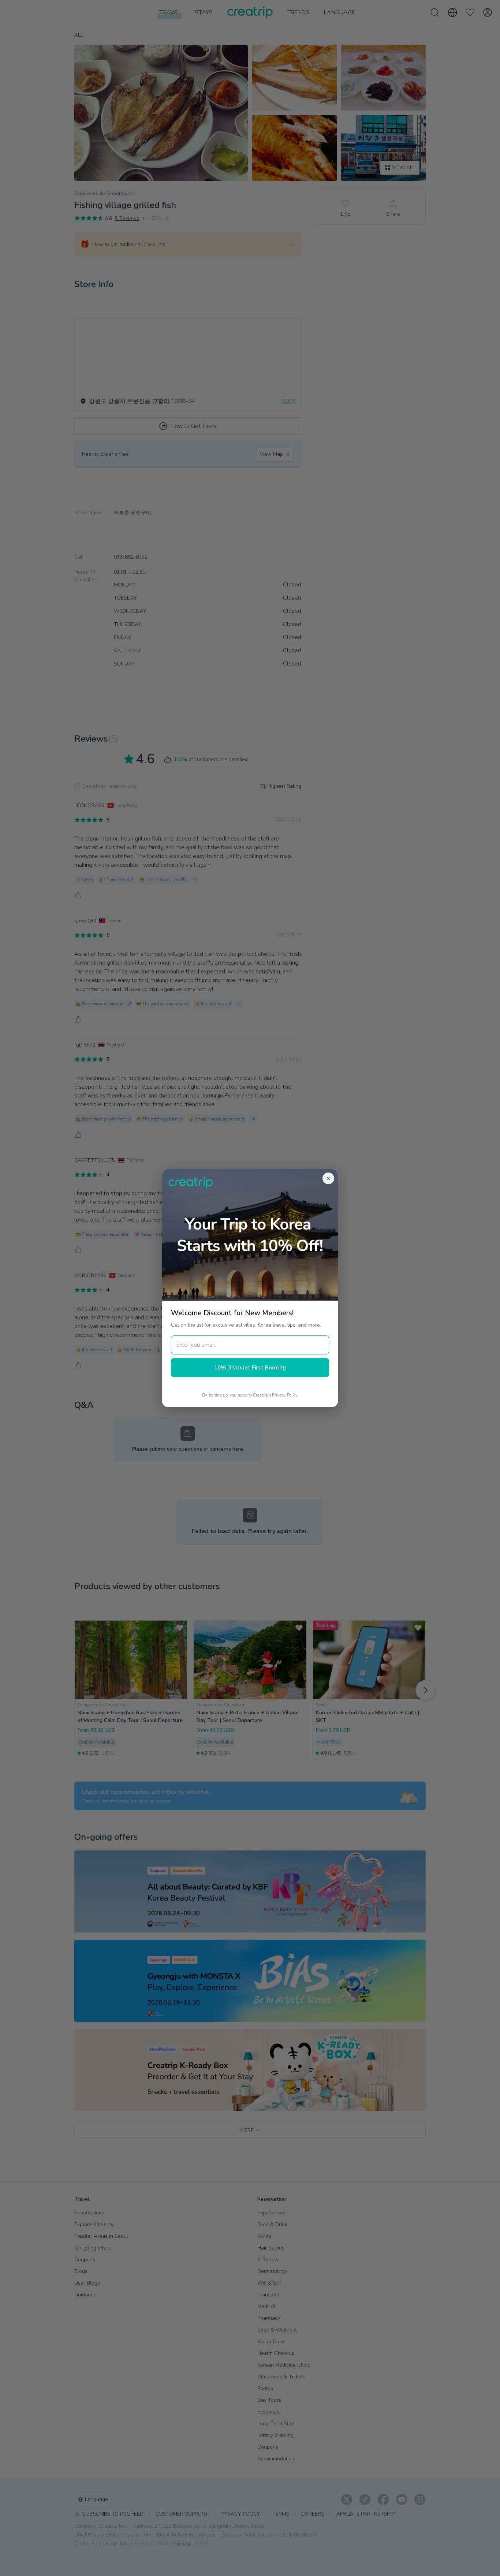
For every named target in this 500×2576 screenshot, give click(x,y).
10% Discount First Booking (250, 1368)
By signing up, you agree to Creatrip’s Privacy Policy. (250, 1395)
